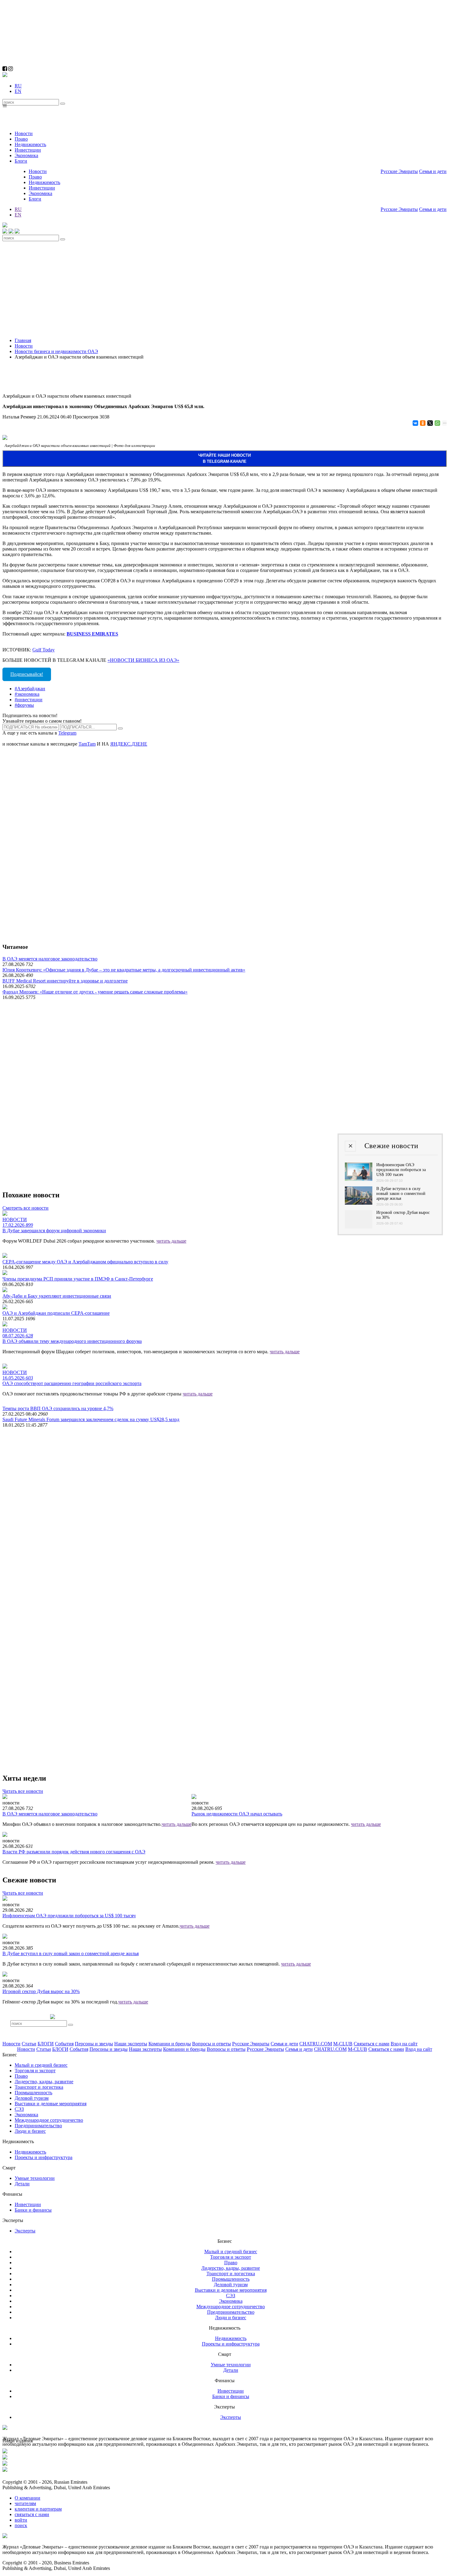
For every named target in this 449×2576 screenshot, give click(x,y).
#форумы (24, 705)
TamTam (87, 744)
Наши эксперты (131, 2044)
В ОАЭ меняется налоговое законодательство (50, 959)
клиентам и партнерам (38, 2509)
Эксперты (25, 2231)
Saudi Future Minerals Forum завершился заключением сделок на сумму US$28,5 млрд (91, 1419)
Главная (23, 340)
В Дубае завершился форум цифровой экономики (54, 1231)
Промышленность (33, 2093)
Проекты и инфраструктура (44, 2157)
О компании (27, 2498)
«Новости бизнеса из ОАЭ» (143, 660)
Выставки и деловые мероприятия (51, 2104)
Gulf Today (44, 650)
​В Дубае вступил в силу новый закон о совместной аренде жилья (71, 1953)
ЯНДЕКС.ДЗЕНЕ (129, 744)
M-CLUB (343, 2044)
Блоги (21, 161)
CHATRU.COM (316, 2044)
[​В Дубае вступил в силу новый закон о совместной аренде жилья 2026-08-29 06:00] (359, 1203)
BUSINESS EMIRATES (92, 634)
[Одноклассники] (422, 423)
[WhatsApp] (437, 423)
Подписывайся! (27, 674)
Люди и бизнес (30, 2131)
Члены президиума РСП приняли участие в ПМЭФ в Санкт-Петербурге (78, 1279)
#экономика (27, 694)
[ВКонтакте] (415, 423)
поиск (21, 2525)
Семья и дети (433, 171)
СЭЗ (19, 2109)
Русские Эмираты (399, 171)
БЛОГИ (46, 2044)
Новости (24, 133)
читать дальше (171, 1241)
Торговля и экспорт (35, 2071)
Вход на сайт (404, 2044)
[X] (430, 423)
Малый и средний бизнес (41, 2065)
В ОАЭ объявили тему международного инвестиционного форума (72, 1341)
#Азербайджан (30, 689)
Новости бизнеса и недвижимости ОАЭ (56, 351)
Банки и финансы (33, 2210)
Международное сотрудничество (49, 2120)
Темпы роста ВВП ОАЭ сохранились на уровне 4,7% (58, 1408)
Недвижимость (30, 144)
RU (18, 86)
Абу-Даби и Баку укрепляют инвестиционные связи (57, 1296)
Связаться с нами (372, 2044)
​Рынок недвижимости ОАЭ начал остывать (237, 1814)
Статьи (29, 2044)
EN (18, 91)
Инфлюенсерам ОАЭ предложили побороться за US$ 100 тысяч (69, 1916)
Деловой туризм (32, 2098)
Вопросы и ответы (212, 2044)
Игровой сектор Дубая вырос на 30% (41, 1991)
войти (21, 2520)
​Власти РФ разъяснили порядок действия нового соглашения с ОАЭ (74, 1852)
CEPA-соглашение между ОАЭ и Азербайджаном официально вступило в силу (85, 1262)
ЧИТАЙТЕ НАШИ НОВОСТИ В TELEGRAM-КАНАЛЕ (224, 458)
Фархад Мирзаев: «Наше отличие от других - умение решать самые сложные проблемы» (95, 992)
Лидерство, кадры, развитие (44, 2082)
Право (21, 139)
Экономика (26, 155)
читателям (25, 2503)
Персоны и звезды (94, 2044)
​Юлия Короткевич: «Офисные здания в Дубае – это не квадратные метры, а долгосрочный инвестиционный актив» (124, 970)
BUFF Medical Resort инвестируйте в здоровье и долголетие (65, 981)
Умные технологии (35, 2178)
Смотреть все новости (26, 1208)
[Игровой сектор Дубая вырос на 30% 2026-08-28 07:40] (359, 1227)
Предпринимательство (38, 2126)
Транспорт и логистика (39, 2087)
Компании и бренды (170, 2044)
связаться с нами (32, 2514)
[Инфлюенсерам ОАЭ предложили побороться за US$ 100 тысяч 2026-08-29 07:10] (359, 1179)
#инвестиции (29, 700)
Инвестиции (28, 150)
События (64, 2044)
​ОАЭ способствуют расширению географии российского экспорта (72, 1383)
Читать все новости (23, 1791)
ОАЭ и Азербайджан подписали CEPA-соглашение (56, 1313)
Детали (22, 2184)
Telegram (67, 733)
